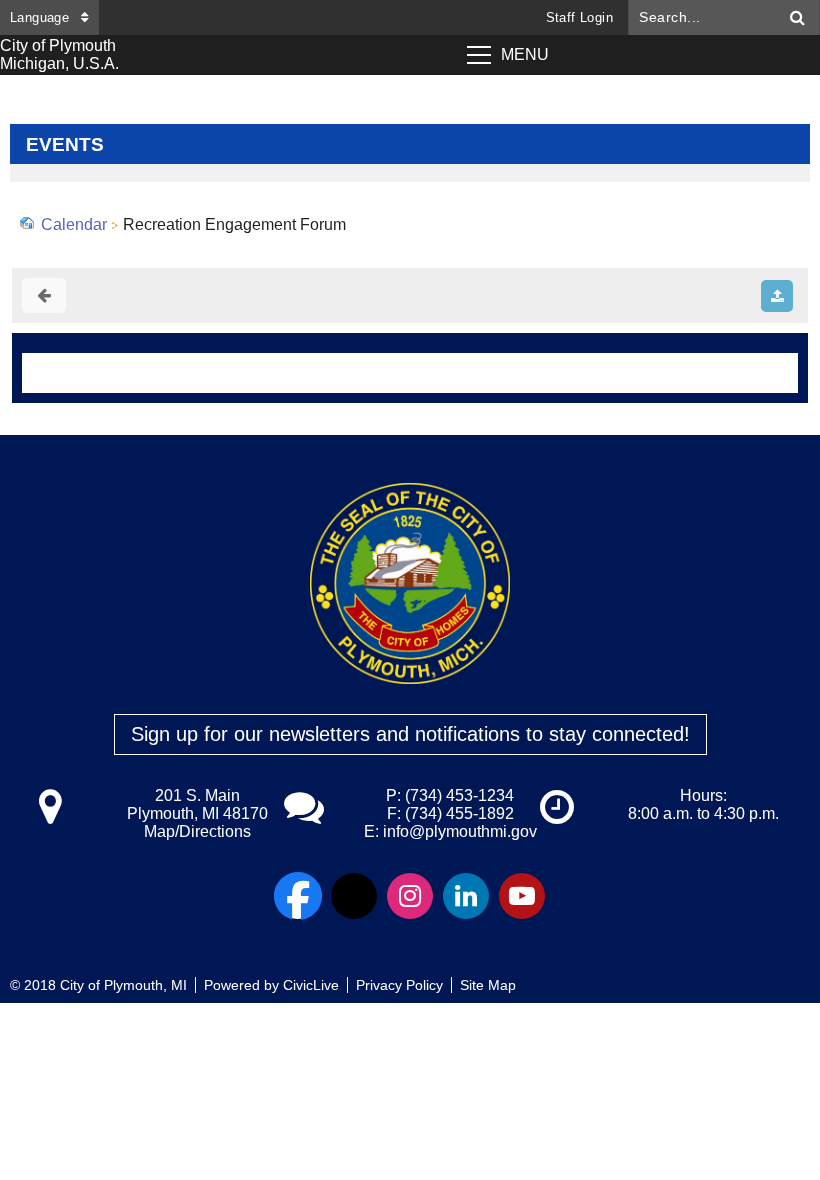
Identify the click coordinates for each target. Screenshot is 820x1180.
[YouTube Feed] (522, 896)
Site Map (488, 985)
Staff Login (579, 17)
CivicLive (311, 985)
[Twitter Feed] (354, 896)
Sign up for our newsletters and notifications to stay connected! (410, 734)
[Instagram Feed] (410, 896)
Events (65, 144)
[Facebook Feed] (298, 896)
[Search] (798, 17)
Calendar (74, 224)
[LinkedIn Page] (466, 896)
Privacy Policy (399, 985)
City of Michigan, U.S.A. (59, 54)
